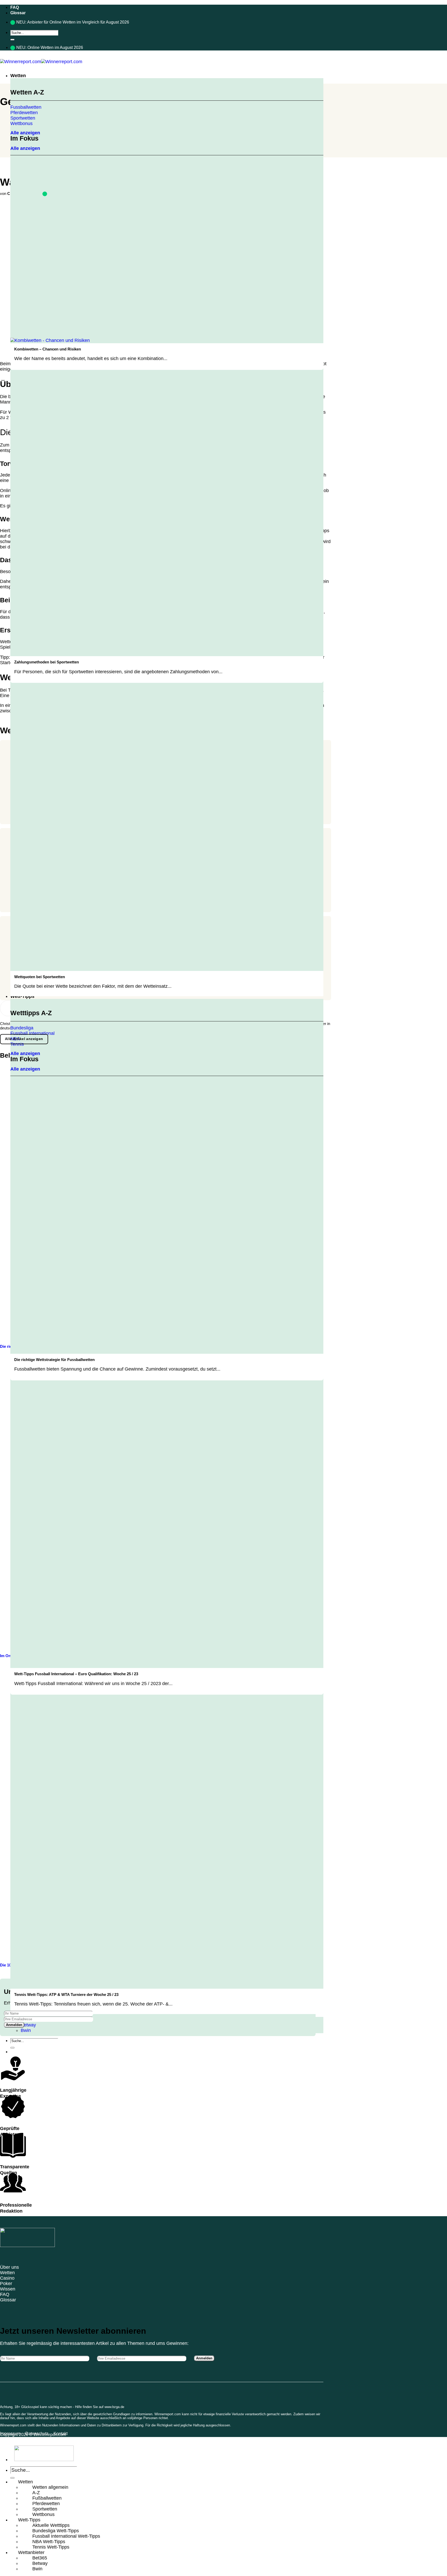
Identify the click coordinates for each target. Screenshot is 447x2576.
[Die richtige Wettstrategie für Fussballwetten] (93, 1351)
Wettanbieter (31, 2552)
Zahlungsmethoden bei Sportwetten (47, 662)
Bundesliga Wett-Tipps (56, 2531)
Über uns (9, 2267)
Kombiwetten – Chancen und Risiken (48, 349)
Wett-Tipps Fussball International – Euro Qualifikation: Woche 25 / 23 (76, 1674)
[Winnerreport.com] (41, 62)
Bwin (26, 2030)
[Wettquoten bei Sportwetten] (93, 968)
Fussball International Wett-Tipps (66, 2536)
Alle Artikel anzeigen (24, 1039)
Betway (28, 2025)
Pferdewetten (46, 2504)
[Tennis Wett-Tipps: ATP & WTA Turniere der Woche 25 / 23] (93, 1986)
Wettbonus (43, 2514)
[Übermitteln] (12, 40)
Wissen (8, 2289)
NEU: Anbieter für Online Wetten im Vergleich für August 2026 (73, 22)
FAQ (15, 7)
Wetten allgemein (50, 2487)
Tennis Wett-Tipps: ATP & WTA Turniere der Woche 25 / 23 (66, 1995)
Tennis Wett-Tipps (51, 2547)
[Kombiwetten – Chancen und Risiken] (50, 340)
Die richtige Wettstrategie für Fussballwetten (54, 1360)
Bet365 (40, 2558)
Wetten (18, 76)
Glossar (18, 13)
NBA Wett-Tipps (49, 2542)
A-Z (36, 2493)
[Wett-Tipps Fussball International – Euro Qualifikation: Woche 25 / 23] (93, 1665)
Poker (6, 2284)
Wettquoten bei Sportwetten (40, 977)
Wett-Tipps (22, 996)
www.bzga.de (114, 2407)
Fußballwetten (47, 2498)
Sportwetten (45, 2509)
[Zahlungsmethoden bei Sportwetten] (93, 653)
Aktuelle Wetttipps (51, 2525)
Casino (7, 2278)
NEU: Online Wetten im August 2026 (50, 47)
